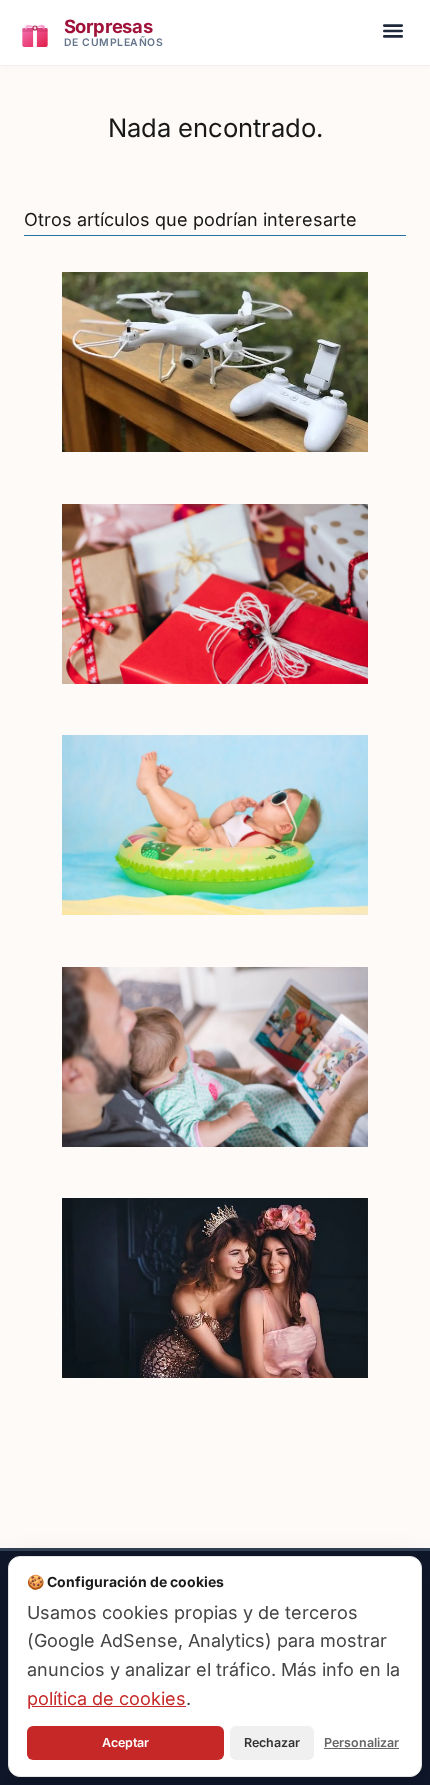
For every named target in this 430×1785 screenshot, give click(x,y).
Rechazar (272, 1742)
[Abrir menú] (393, 33)
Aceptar (125, 1742)
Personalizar (361, 1742)
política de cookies (106, 1698)
